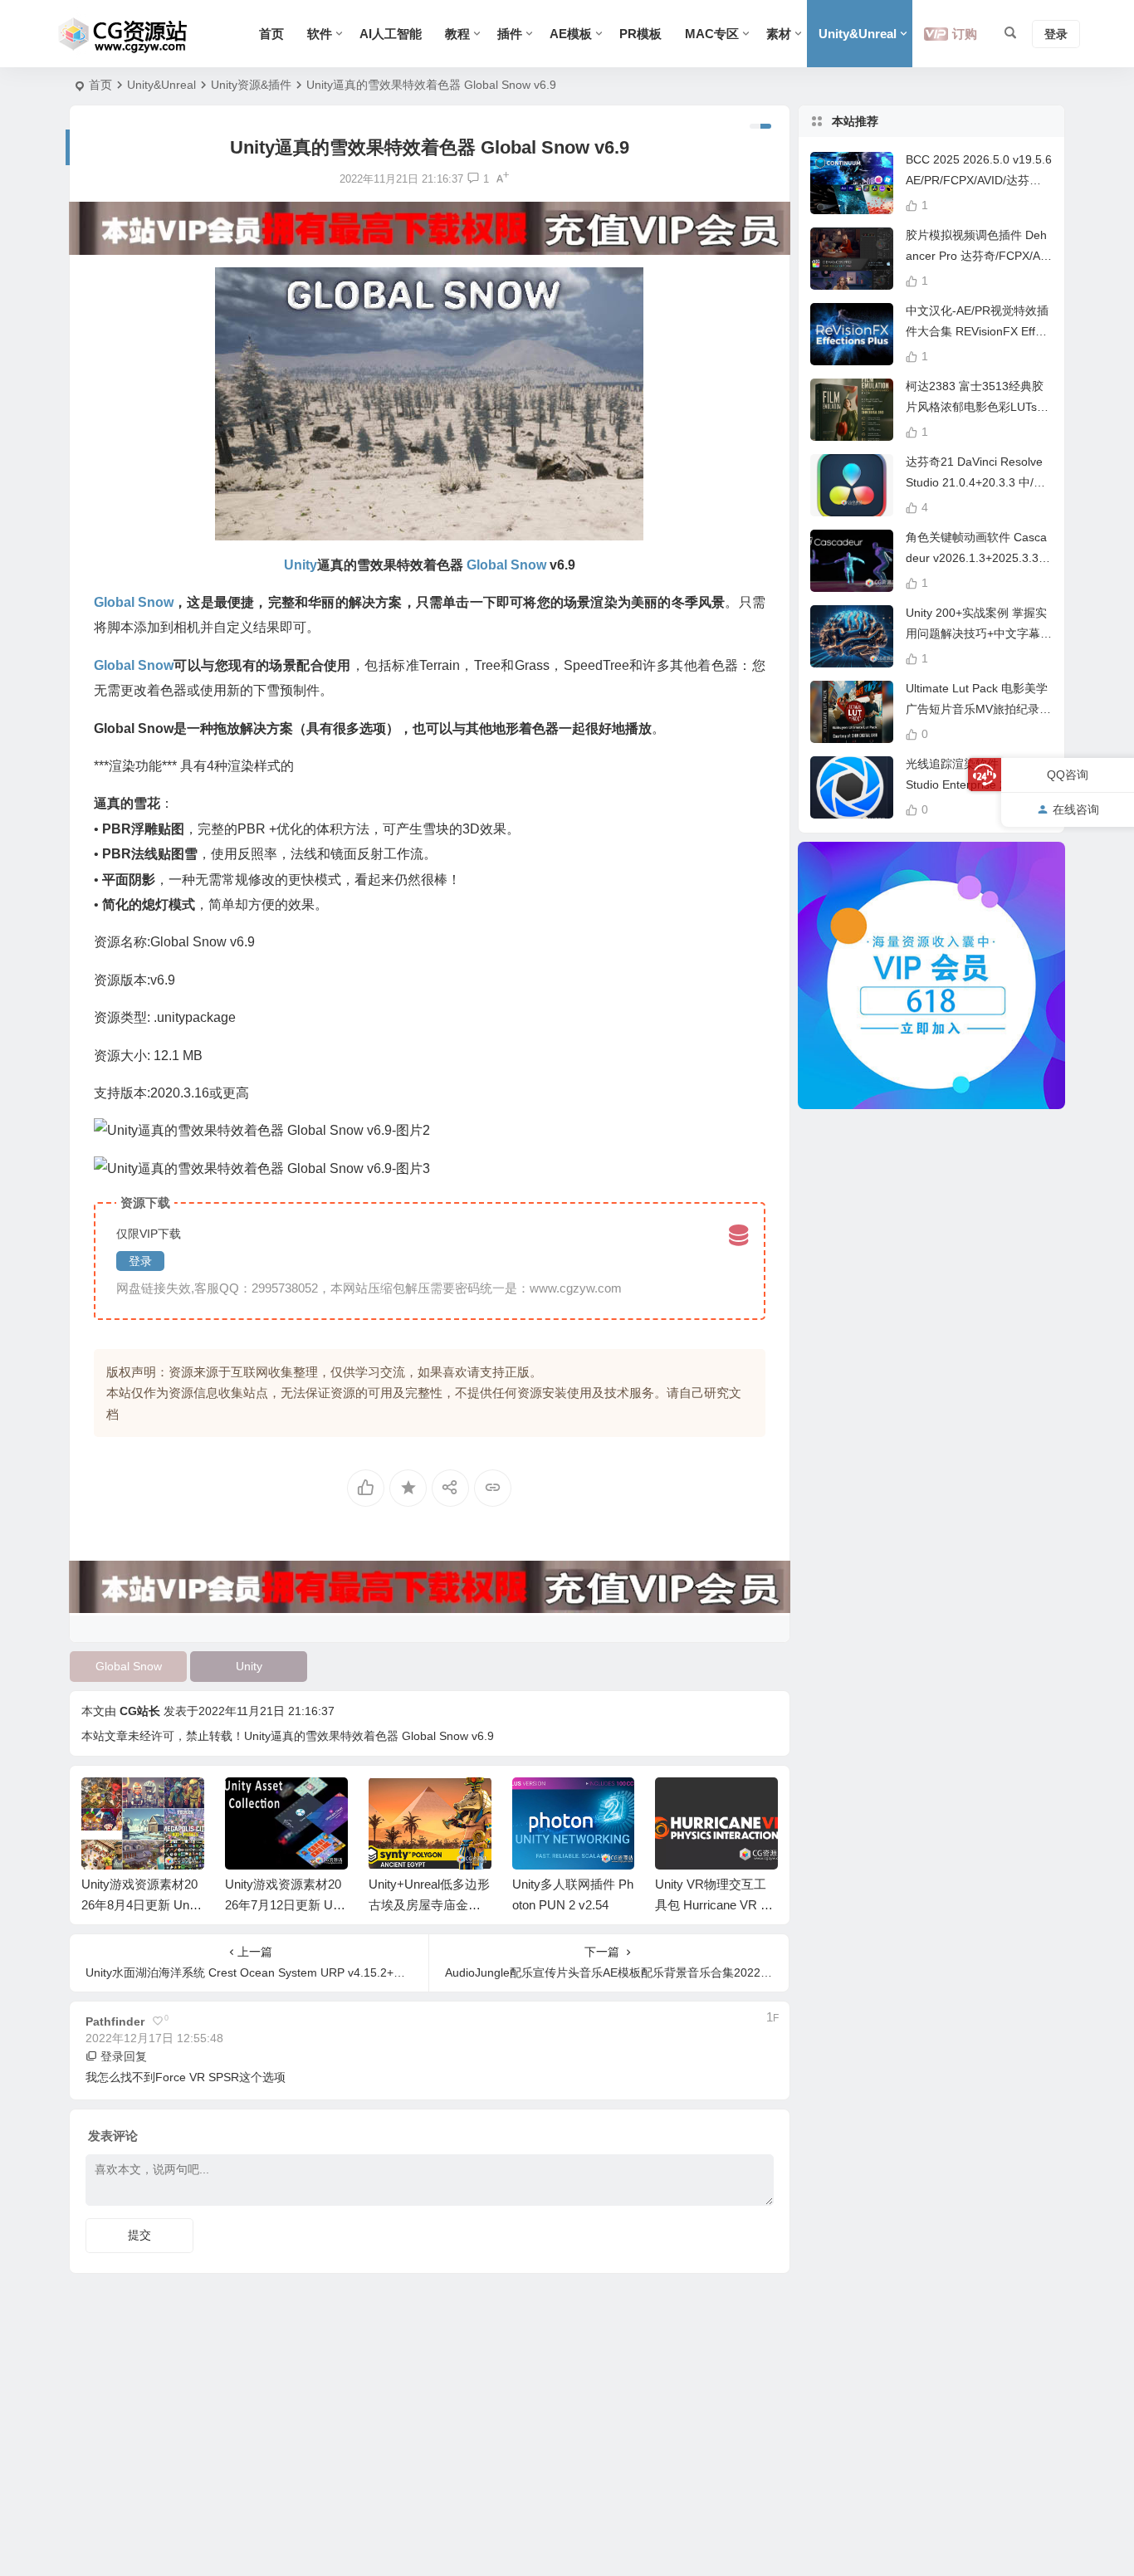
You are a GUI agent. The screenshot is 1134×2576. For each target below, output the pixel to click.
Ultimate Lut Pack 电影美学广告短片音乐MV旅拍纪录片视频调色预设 (978, 709)
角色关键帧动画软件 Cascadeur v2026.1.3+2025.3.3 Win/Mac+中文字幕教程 (976, 558)
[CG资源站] (123, 34)
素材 (779, 34)
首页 (271, 34)
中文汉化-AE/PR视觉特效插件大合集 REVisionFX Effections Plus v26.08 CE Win (978, 331)
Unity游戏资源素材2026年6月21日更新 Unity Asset (715, 1905)
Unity (249, 1666)
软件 (320, 34)
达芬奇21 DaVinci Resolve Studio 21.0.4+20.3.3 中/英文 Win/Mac (975, 482)
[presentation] (682, 1804)
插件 (510, 34)
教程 (457, 34)
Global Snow (129, 1666)
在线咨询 (1076, 809)
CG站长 (140, 1711)
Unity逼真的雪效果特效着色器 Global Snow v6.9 (369, 1736)
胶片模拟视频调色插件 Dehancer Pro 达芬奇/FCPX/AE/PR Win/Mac (978, 256)
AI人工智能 (391, 34)
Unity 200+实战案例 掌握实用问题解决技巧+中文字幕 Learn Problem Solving (978, 633)
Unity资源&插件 (251, 85)
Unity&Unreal (858, 34)
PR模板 (640, 34)
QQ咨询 (1068, 775)
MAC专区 (712, 34)
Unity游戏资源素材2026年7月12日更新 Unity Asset (142, 1905)
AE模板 (571, 34)
